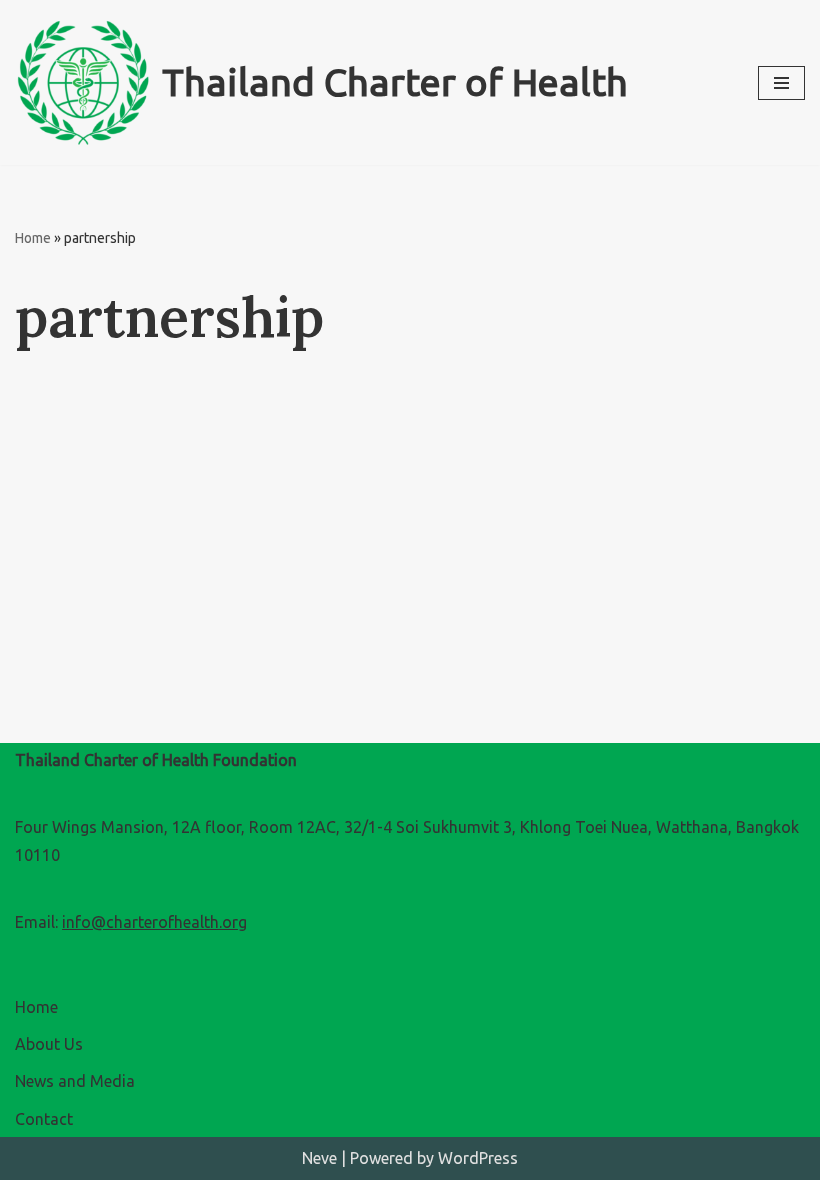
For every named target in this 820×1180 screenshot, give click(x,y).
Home (33, 238)
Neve (319, 1158)
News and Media (75, 1081)
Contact (44, 1119)
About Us (49, 1044)
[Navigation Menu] (781, 83)
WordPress (478, 1158)
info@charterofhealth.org (154, 922)
